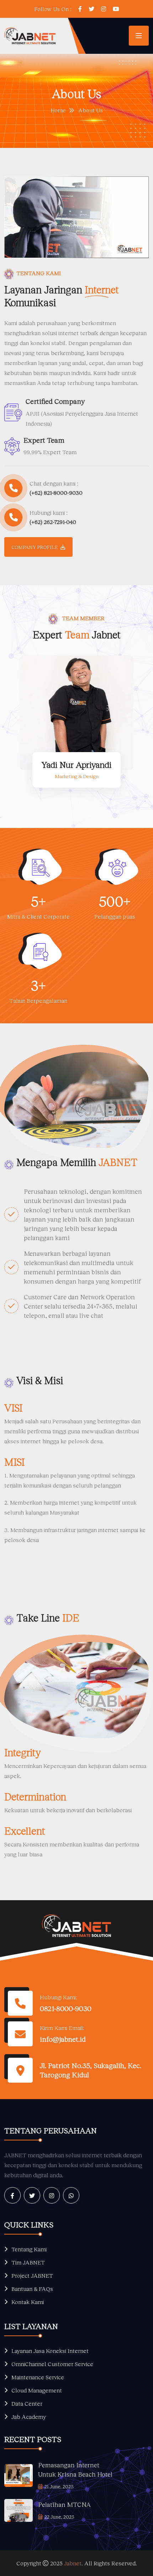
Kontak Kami (28, 2302)
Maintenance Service (38, 2377)
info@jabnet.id (63, 2039)
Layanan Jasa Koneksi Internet (50, 2351)
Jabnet (73, 2563)
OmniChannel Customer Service (52, 2364)
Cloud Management (37, 2390)
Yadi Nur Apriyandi (76, 764)
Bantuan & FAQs (32, 2289)
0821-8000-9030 (66, 2008)
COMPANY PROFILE (35, 547)
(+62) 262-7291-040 (53, 522)
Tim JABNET (28, 2262)
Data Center (27, 2403)
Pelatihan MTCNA (64, 2504)
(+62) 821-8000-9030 (56, 492)
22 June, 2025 (59, 2517)
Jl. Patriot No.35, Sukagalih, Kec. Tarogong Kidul (91, 2070)
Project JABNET (32, 2275)
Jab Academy (29, 2416)
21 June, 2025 (59, 2486)
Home (58, 110)
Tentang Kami (29, 2249)
